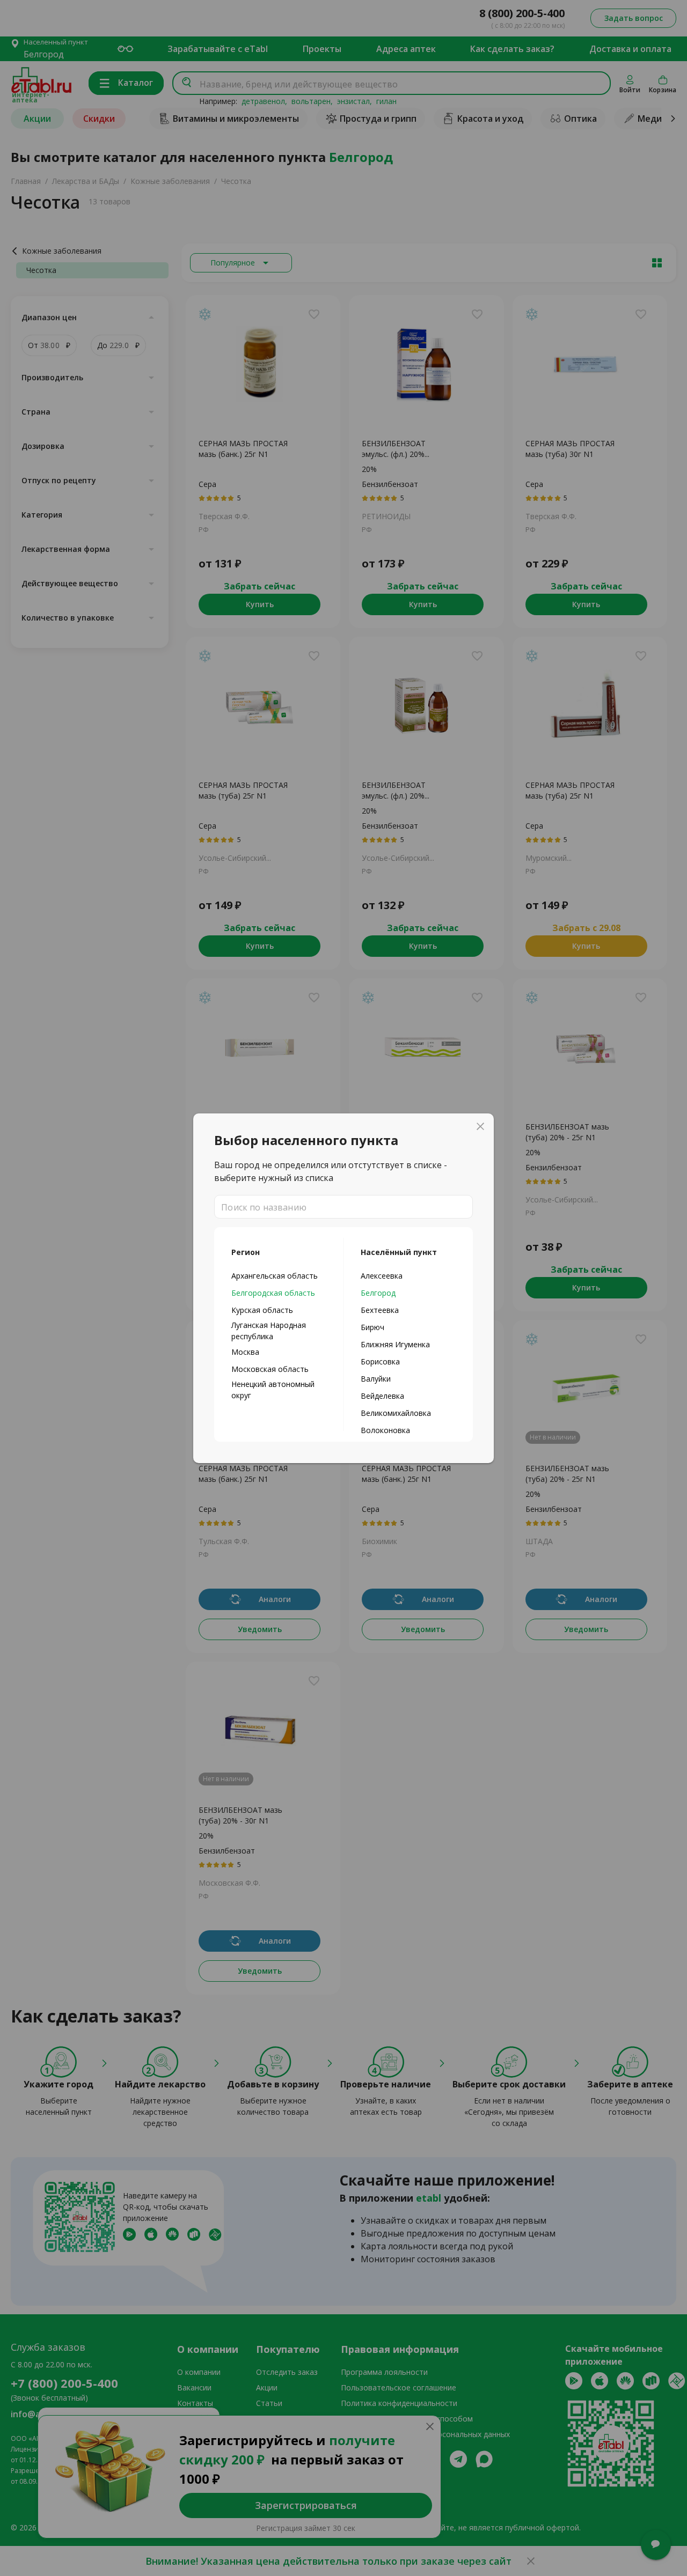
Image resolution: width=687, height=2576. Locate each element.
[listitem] (279, 1275)
